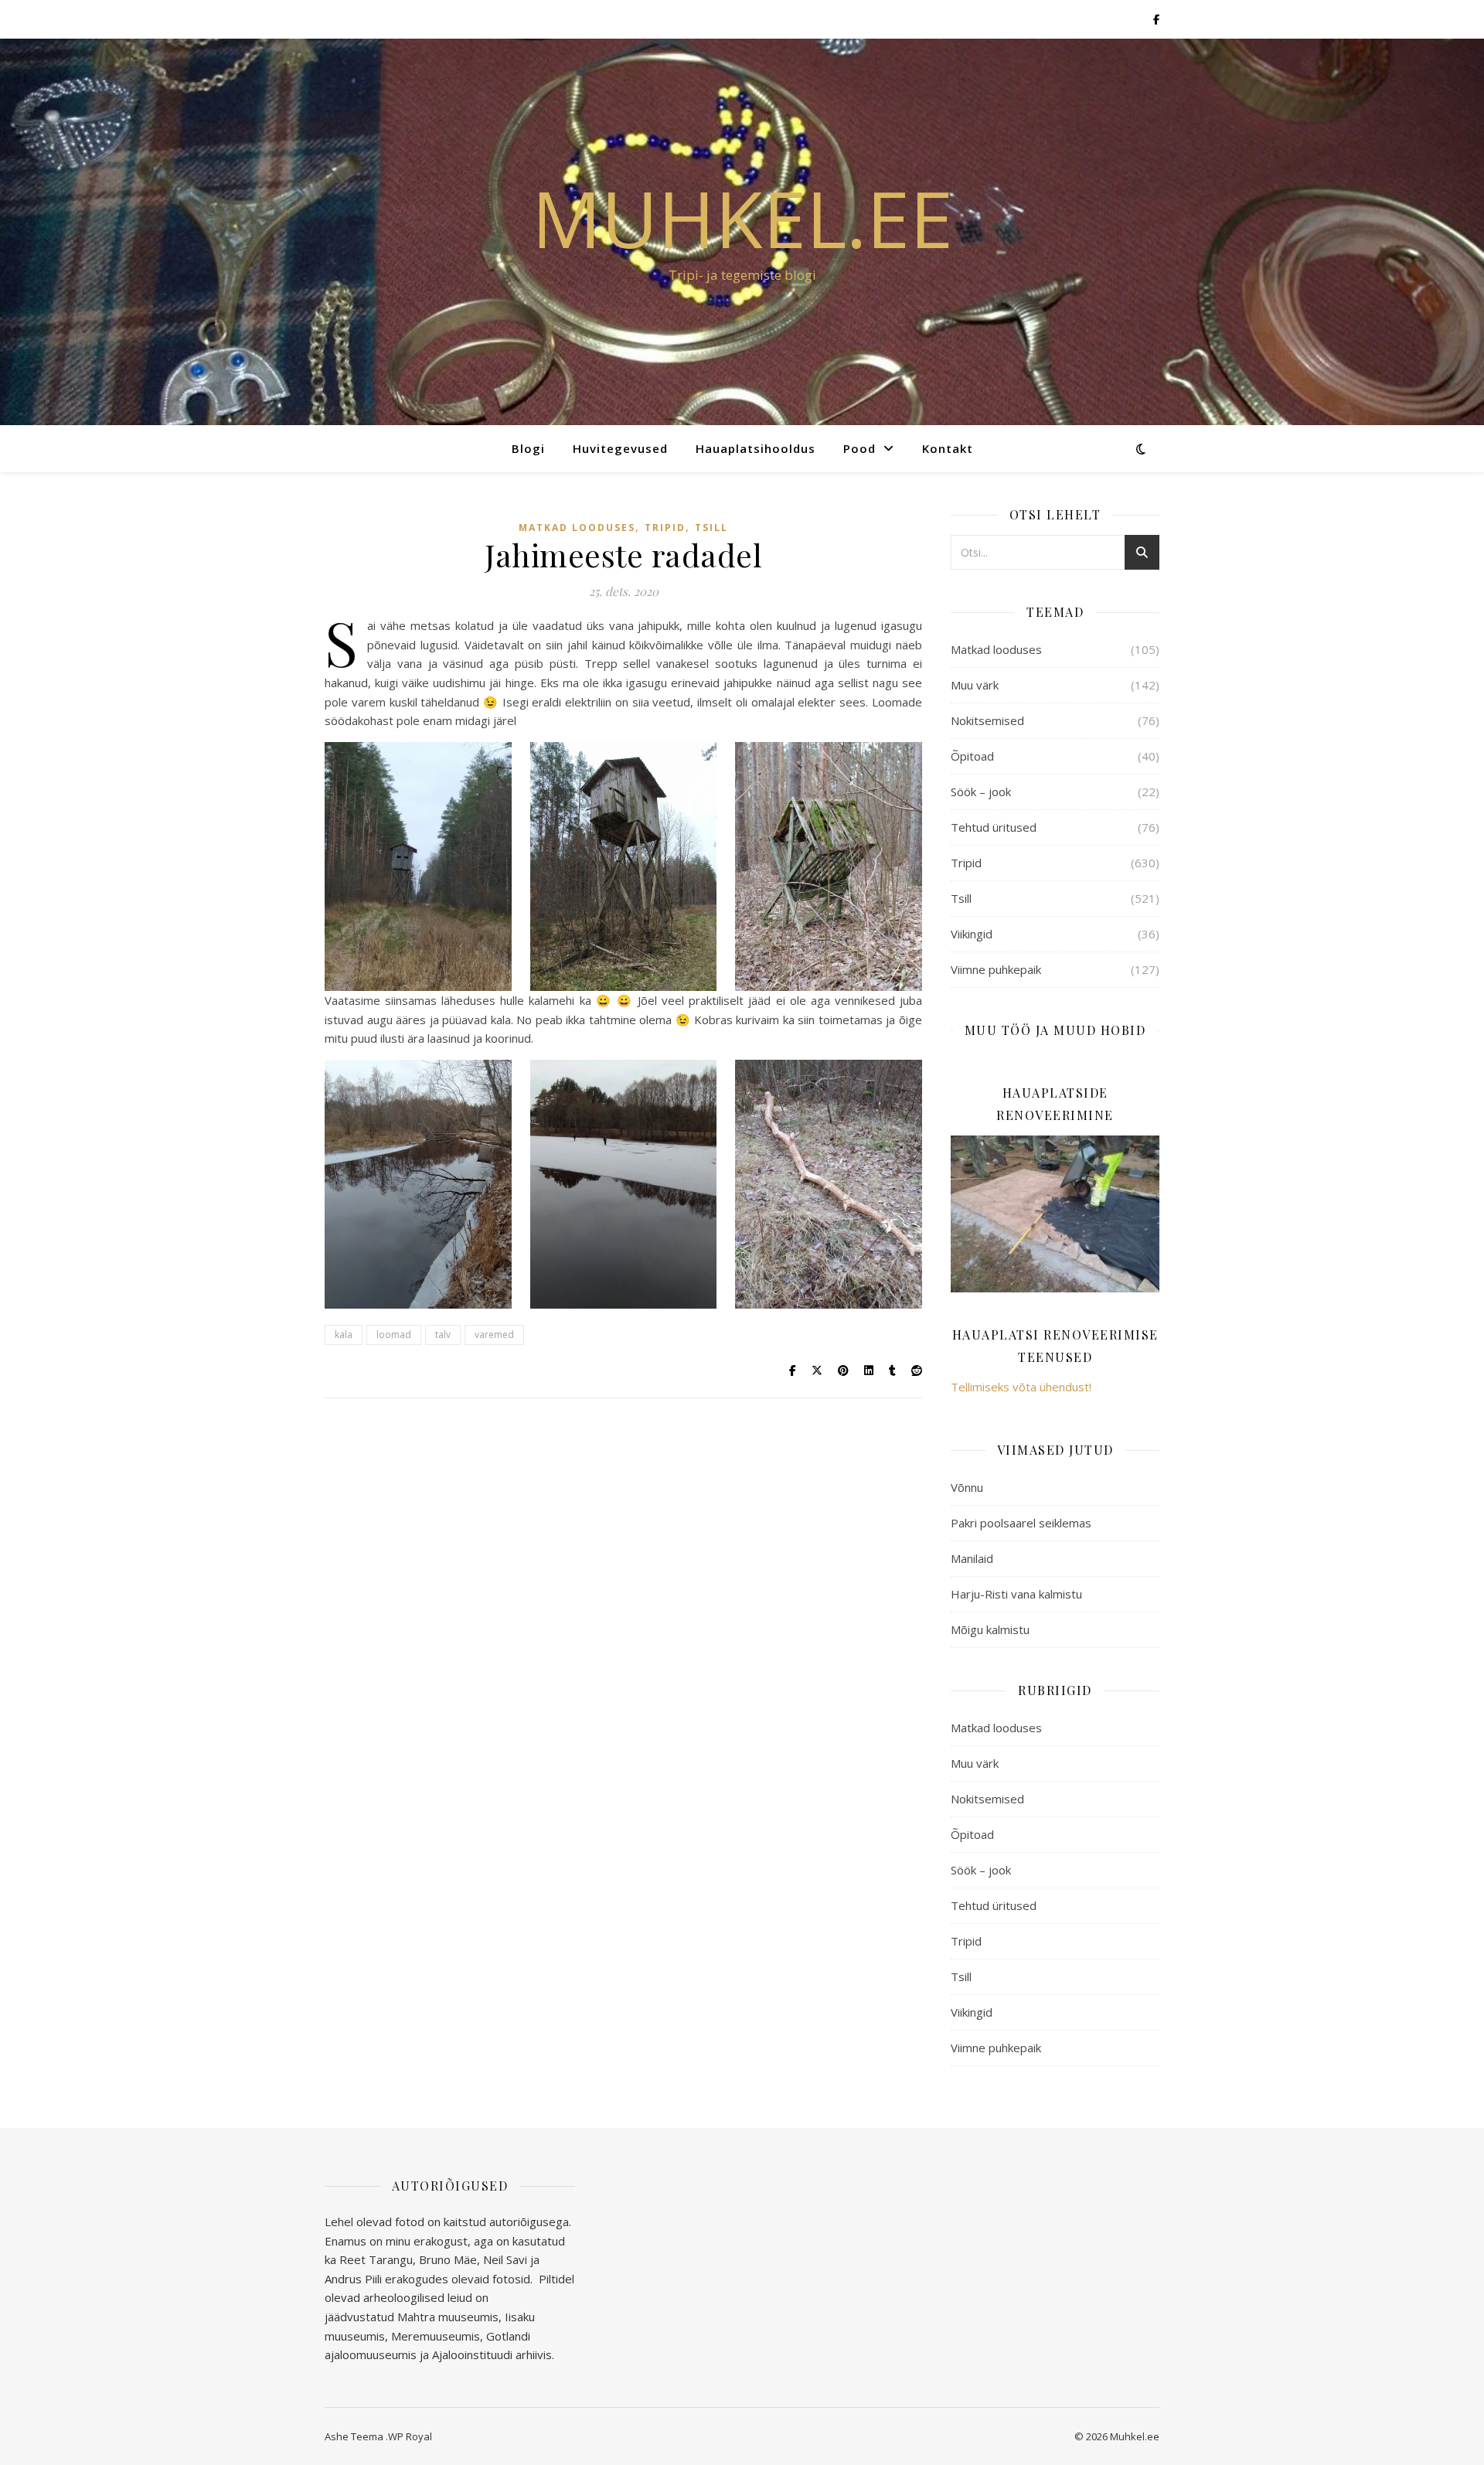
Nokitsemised (987, 720)
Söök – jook (981, 792)
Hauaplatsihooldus (756, 448)
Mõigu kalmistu (990, 1629)
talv (443, 1335)
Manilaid (972, 1558)
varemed (494, 1335)
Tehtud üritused (994, 827)
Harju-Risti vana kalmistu (1016, 1594)
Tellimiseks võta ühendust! (1021, 1387)
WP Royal (410, 2436)
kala (344, 1335)
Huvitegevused (620, 448)
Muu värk (975, 685)
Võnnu (967, 1487)
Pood (859, 448)
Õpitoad (972, 756)
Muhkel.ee (742, 218)
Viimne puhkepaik (996, 969)
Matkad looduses (577, 528)
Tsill (711, 528)
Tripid (665, 528)
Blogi (528, 448)
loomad (394, 1335)
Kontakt (948, 448)
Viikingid (972, 934)
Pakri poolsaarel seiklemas (1021, 1523)
